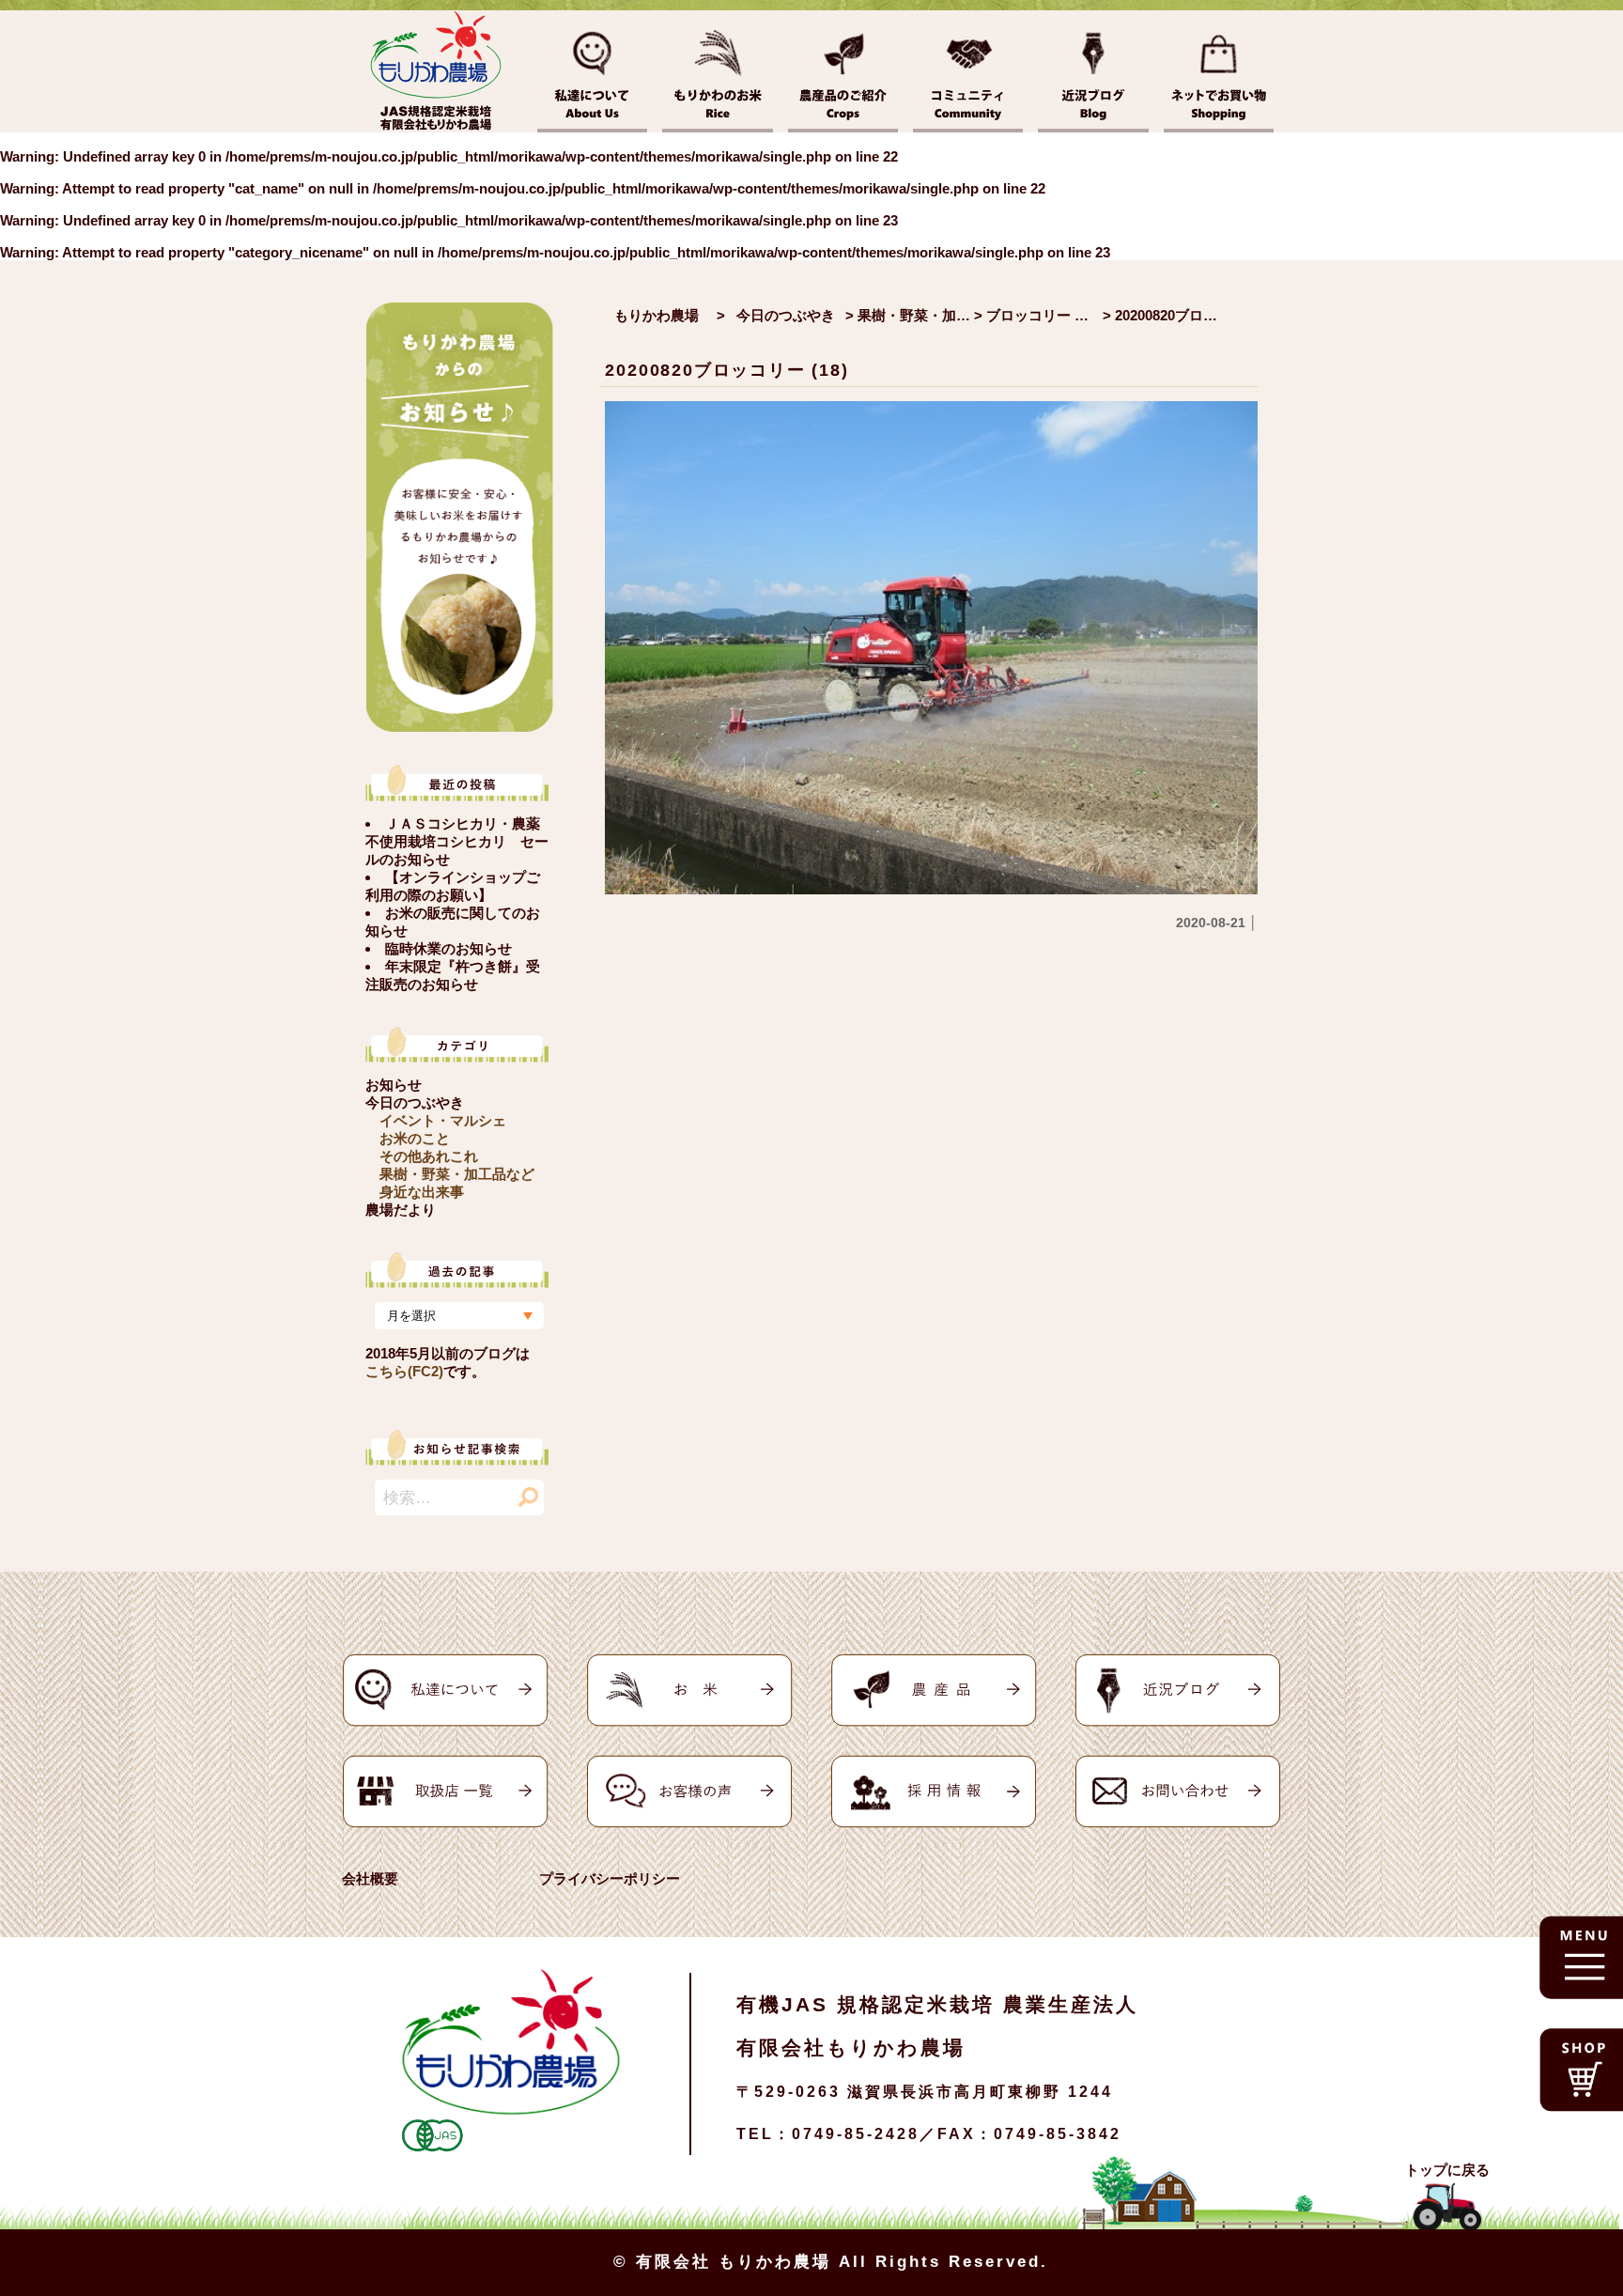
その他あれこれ (429, 1156)
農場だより (401, 1210)
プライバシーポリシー (610, 1878)
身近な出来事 (422, 1192)
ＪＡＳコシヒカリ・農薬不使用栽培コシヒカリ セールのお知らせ (457, 841)
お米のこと (415, 1138)
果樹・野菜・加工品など (457, 1174)
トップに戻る (1447, 2170)
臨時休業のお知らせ (448, 948)
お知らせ (394, 1085)
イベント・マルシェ (443, 1120)
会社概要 (370, 1878)
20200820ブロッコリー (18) (726, 370)
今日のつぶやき (415, 1102)
